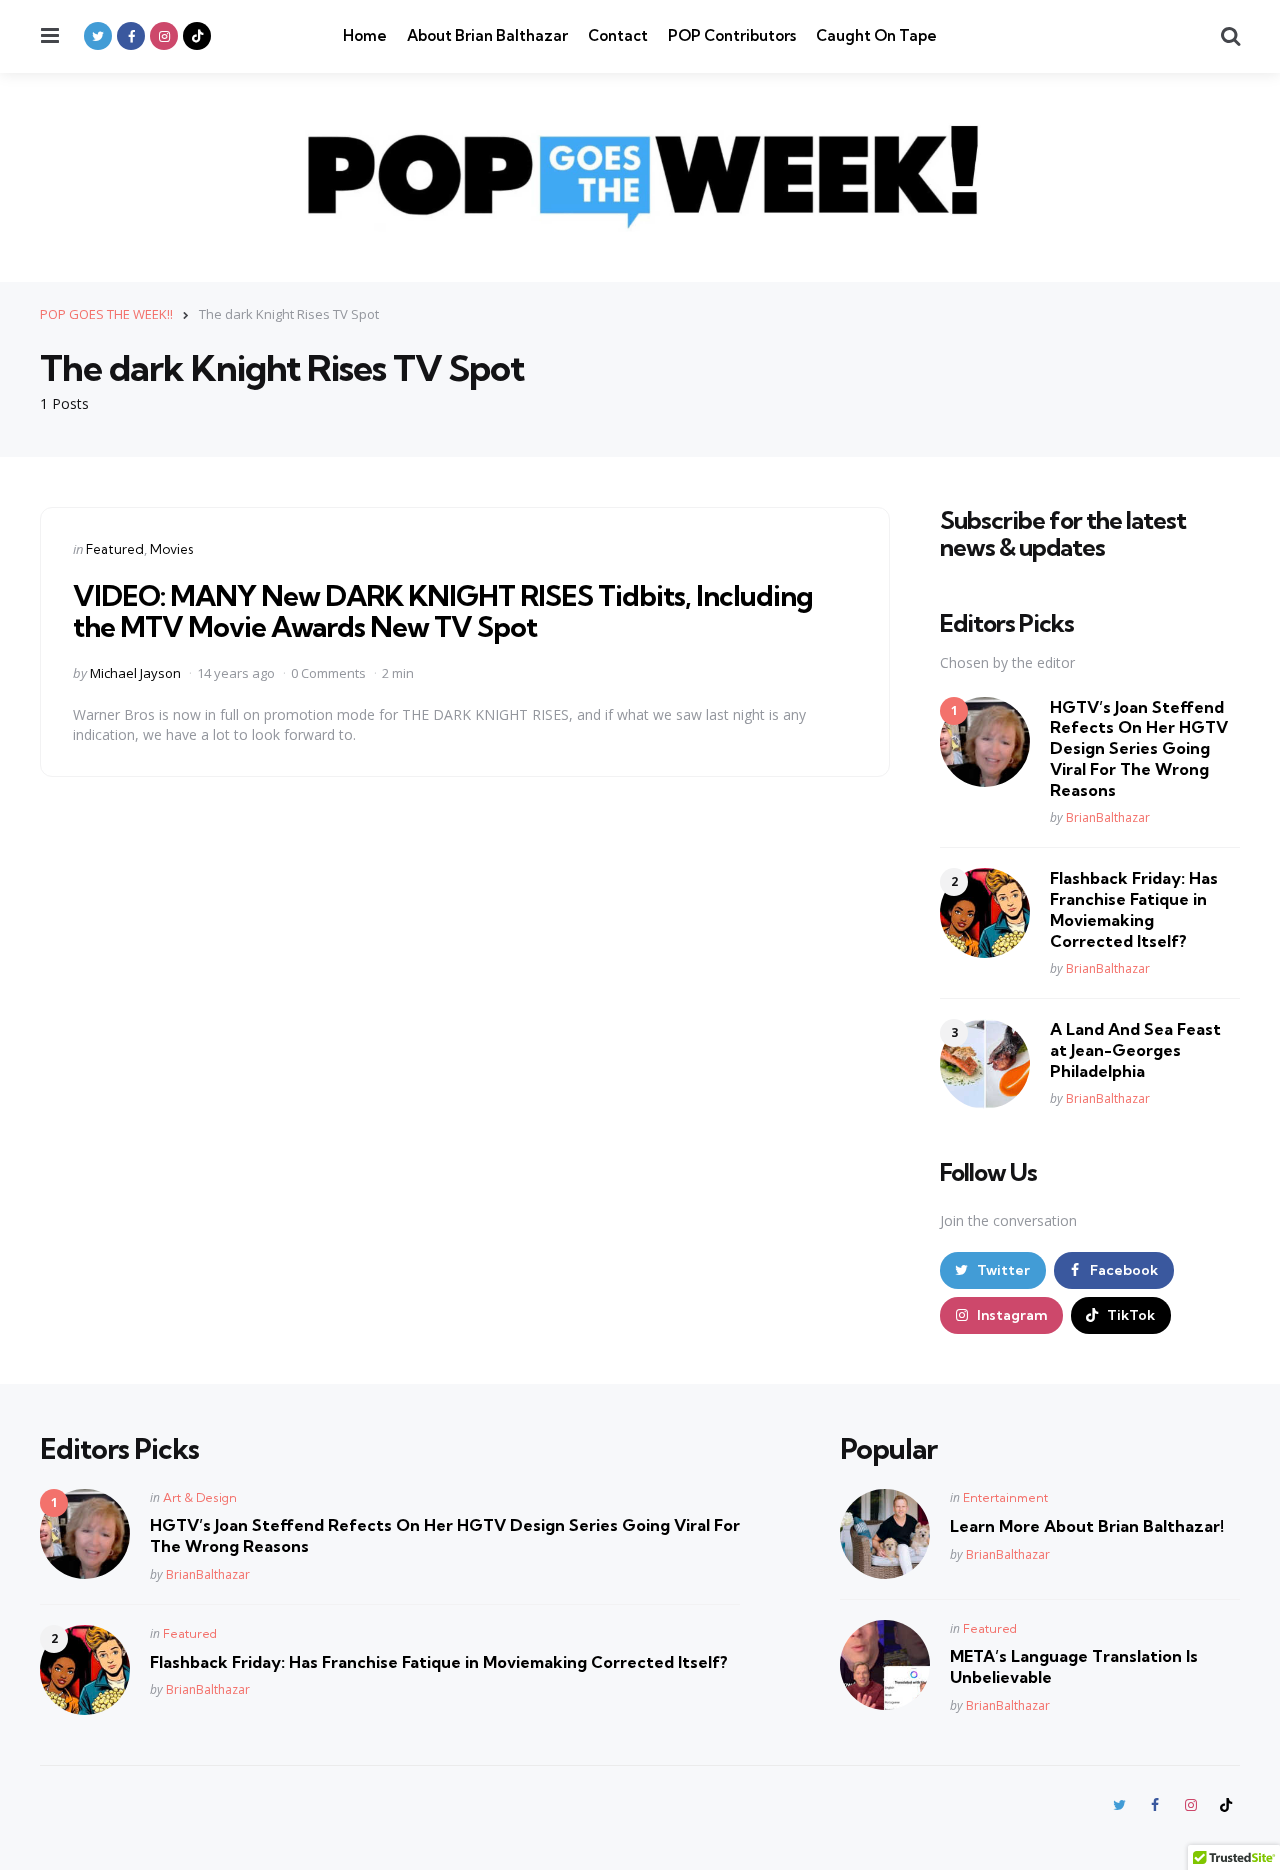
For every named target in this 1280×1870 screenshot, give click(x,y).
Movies (171, 549)
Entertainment (1005, 1497)
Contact (618, 35)
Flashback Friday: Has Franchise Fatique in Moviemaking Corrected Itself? (1134, 909)
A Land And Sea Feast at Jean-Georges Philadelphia (1135, 1050)
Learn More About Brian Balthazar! (1087, 1526)
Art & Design (200, 1497)
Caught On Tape (876, 35)
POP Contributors (732, 35)
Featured (115, 549)
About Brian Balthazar (487, 35)
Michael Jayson (135, 673)
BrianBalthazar (1108, 817)
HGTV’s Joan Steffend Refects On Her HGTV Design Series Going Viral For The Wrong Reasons (1139, 748)
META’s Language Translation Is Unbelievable (1074, 1666)
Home (365, 35)
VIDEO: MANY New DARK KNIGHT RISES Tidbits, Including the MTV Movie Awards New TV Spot (443, 611)
